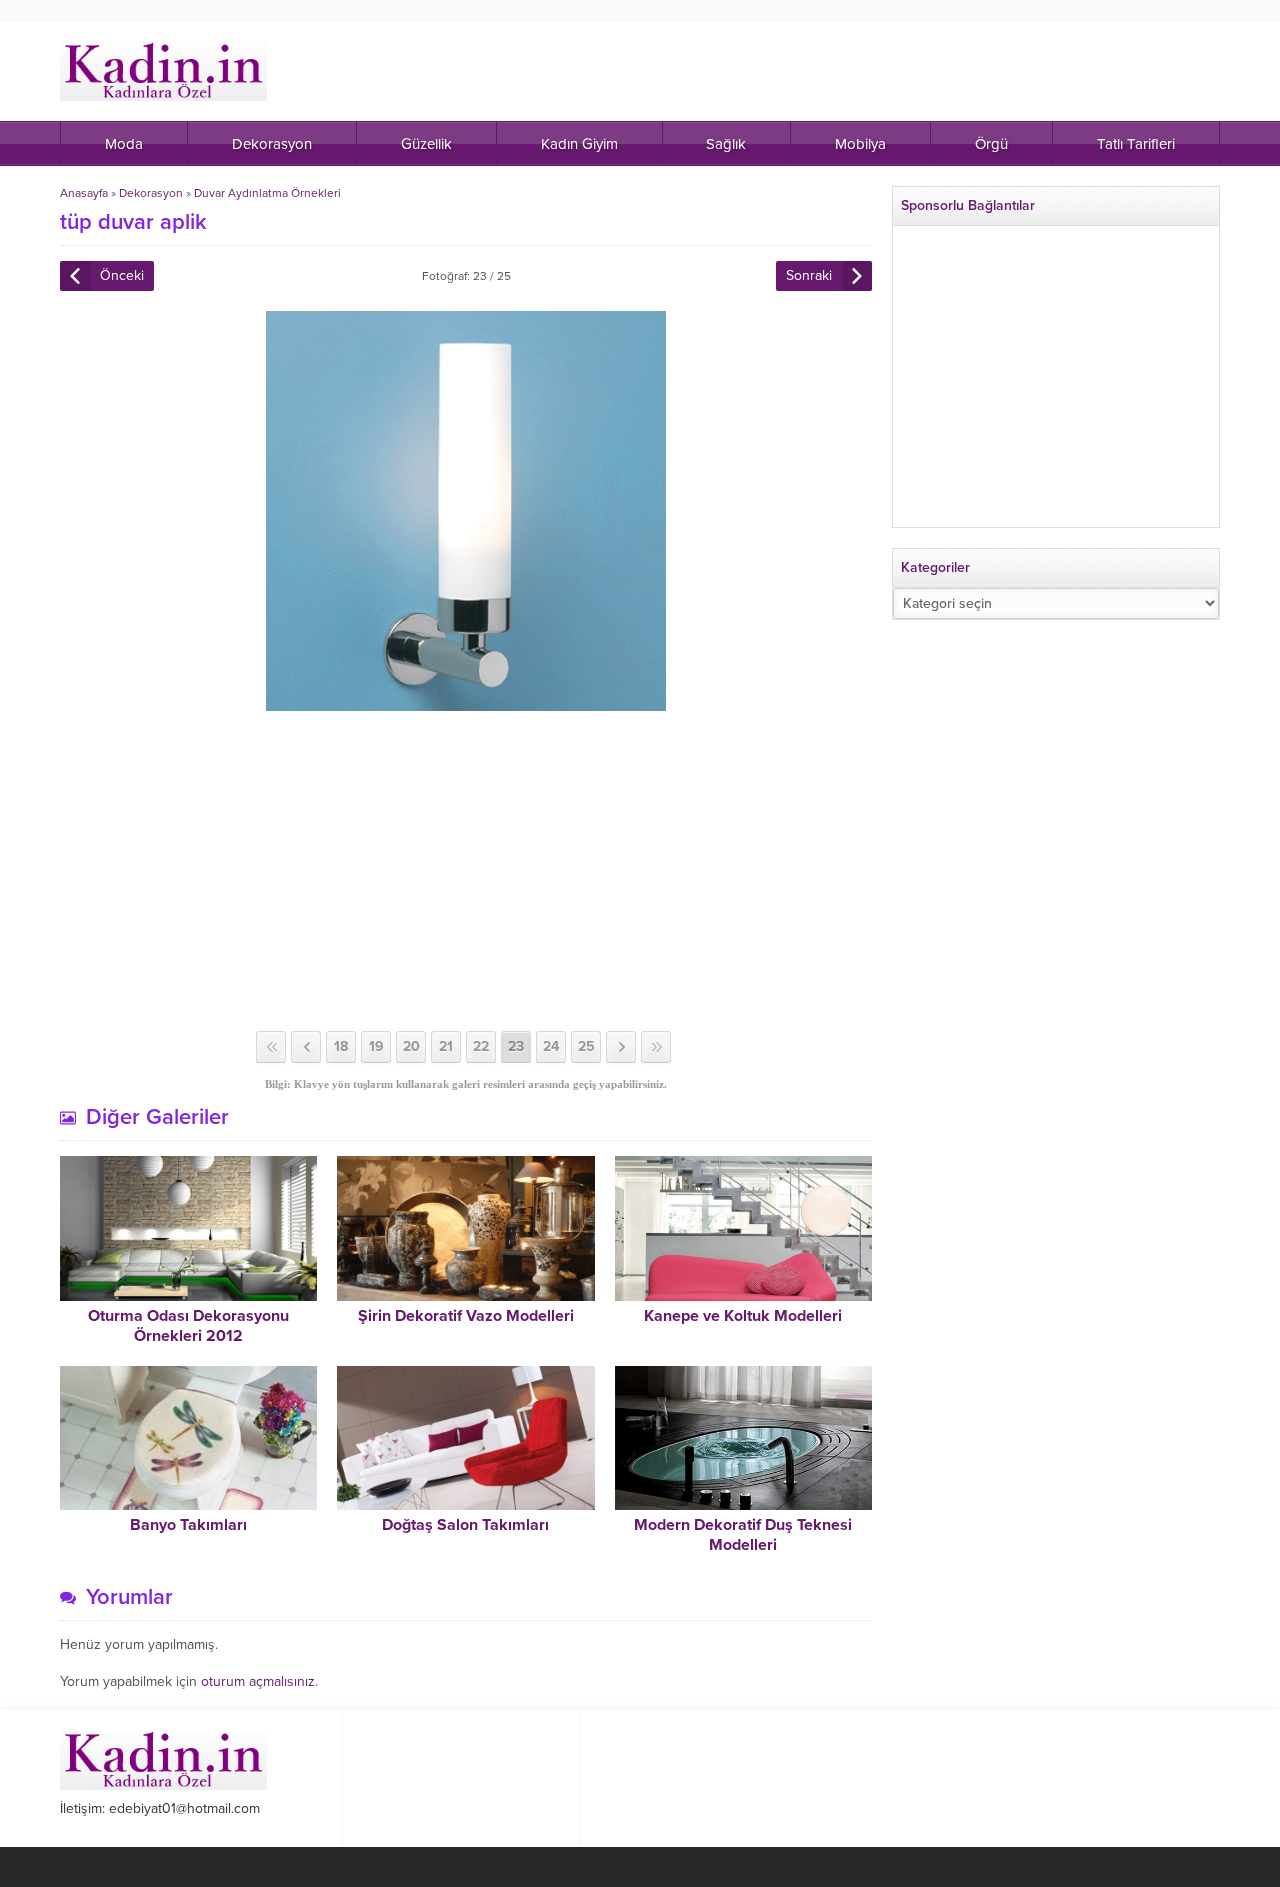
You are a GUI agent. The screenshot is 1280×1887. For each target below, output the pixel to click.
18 (341, 1046)
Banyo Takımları (188, 1525)
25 (586, 1046)
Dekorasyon (151, 193)
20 (411, 1046)
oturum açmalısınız (258, 1681)
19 (376, 1046)
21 (446, 1046)
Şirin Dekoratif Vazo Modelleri (466, 1316)
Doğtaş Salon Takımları (465, 1525)
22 (481, 1046)
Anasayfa (84, 193)
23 (516, 1046)
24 (551, 1046)
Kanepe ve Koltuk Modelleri (743, 1316)
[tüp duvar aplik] (466, 702)
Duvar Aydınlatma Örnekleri (267, 193)
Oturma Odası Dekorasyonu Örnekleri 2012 (188, 1326)
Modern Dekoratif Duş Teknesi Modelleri (743, 1535)
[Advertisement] (466, 871)
